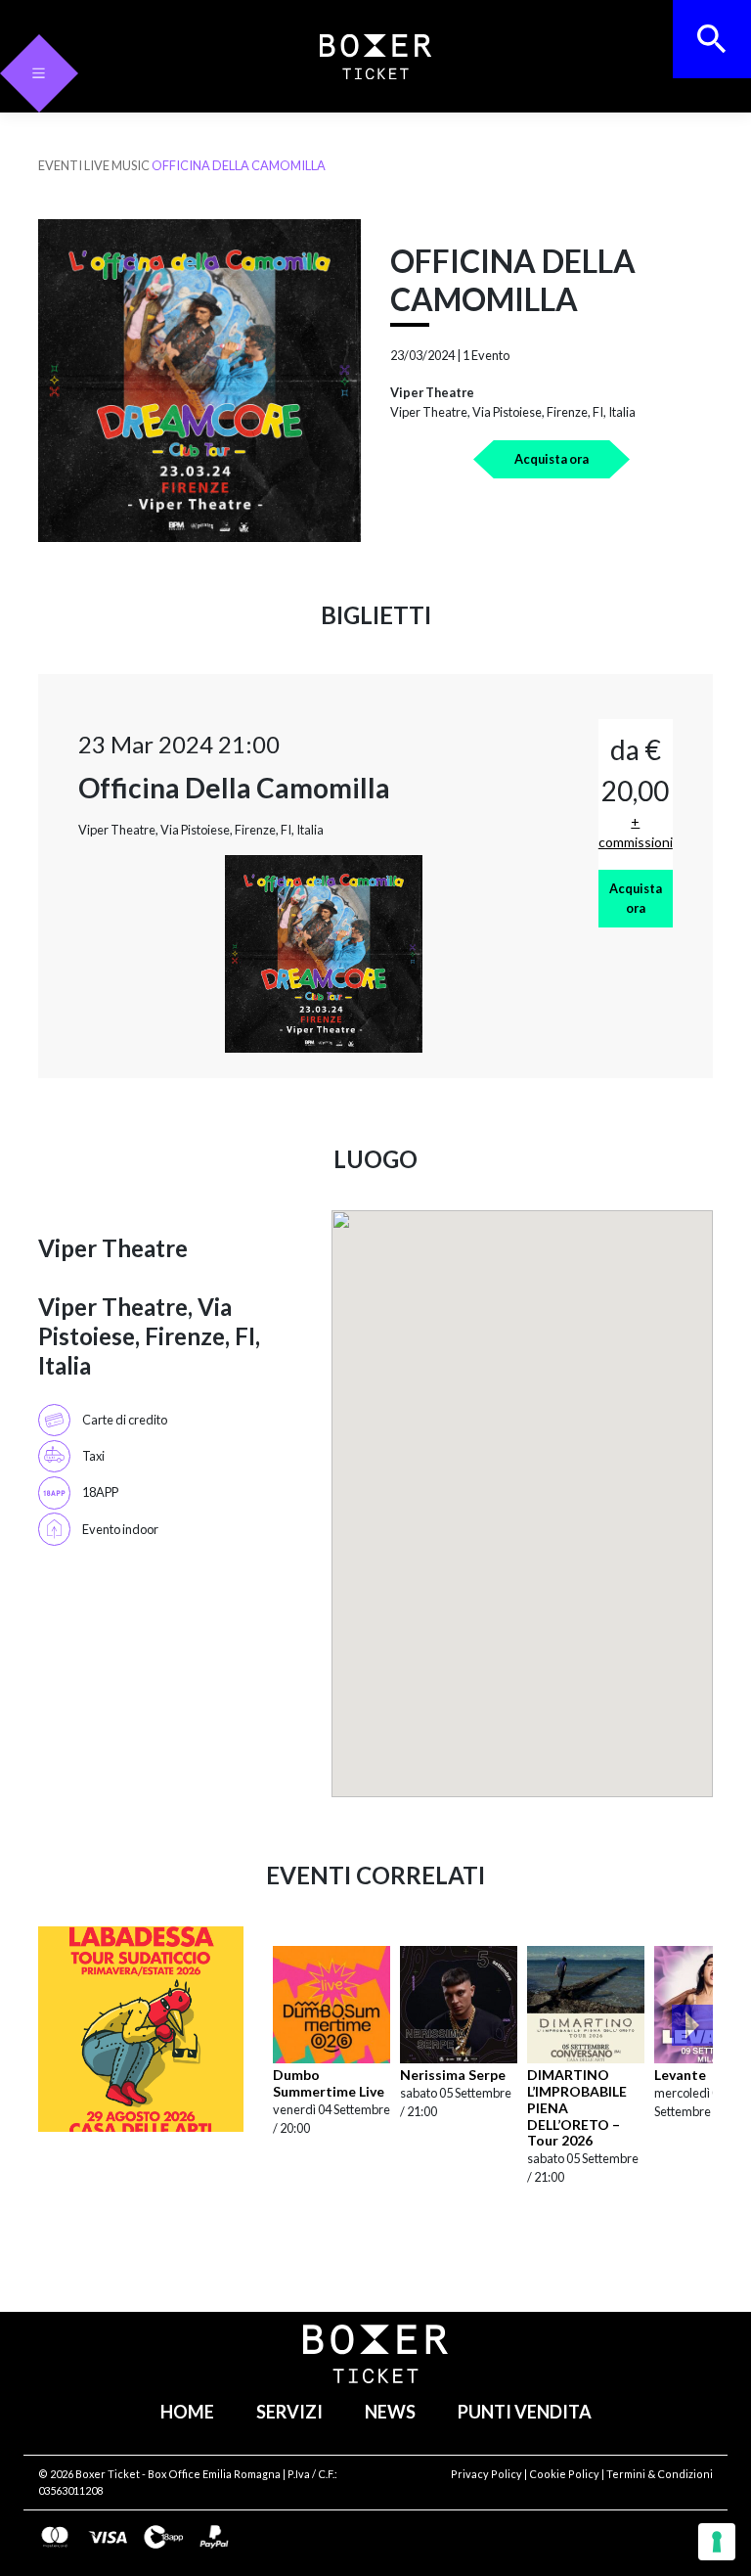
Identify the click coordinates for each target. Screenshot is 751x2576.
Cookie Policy (564, 2474)
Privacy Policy (486, 2474)
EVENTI (60, 165)
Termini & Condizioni (660, 2474)
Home (187, 2412)
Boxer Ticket (108, 2474)
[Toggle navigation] (39, 73)
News (390, 2412)
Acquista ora (552, 459)
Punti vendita (525, 2412)
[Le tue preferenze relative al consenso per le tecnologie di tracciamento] (717, 2542)
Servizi (289, 2412)
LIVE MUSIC (117, 165)
